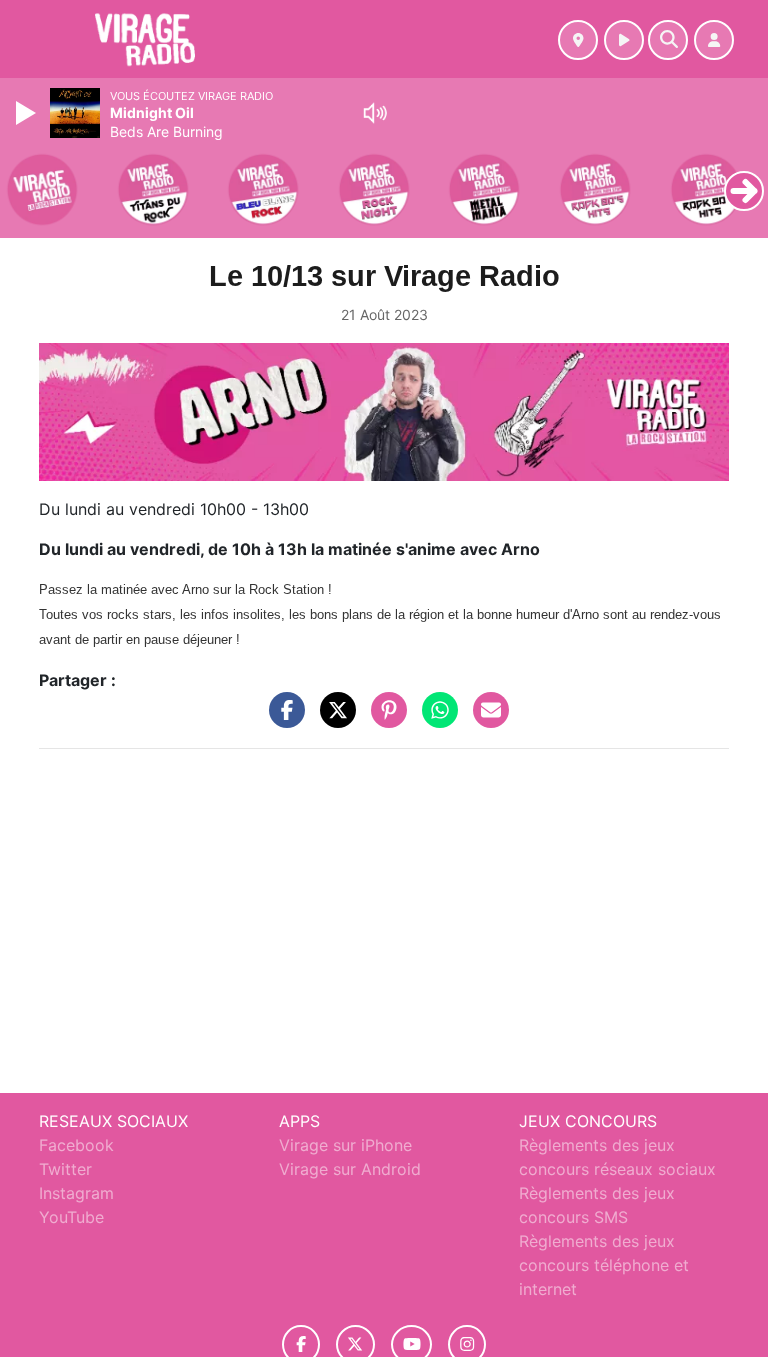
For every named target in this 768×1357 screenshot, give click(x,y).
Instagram (76, 1193)
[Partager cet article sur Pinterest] (384, 719)
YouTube (71, 1217)
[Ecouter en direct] (624, 40)
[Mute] (375, 113)
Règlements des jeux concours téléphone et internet (604, 1265)
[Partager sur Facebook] (282, 719)
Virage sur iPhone (345, 1145)
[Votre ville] (578, 40)
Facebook (76, 1145)
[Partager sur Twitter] (333, 719)
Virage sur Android (350, 1169)
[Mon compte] (714, 40)
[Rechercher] (668, 40)
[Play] (28, 113)
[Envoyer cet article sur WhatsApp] (435, 719)
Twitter (65, 1169)
